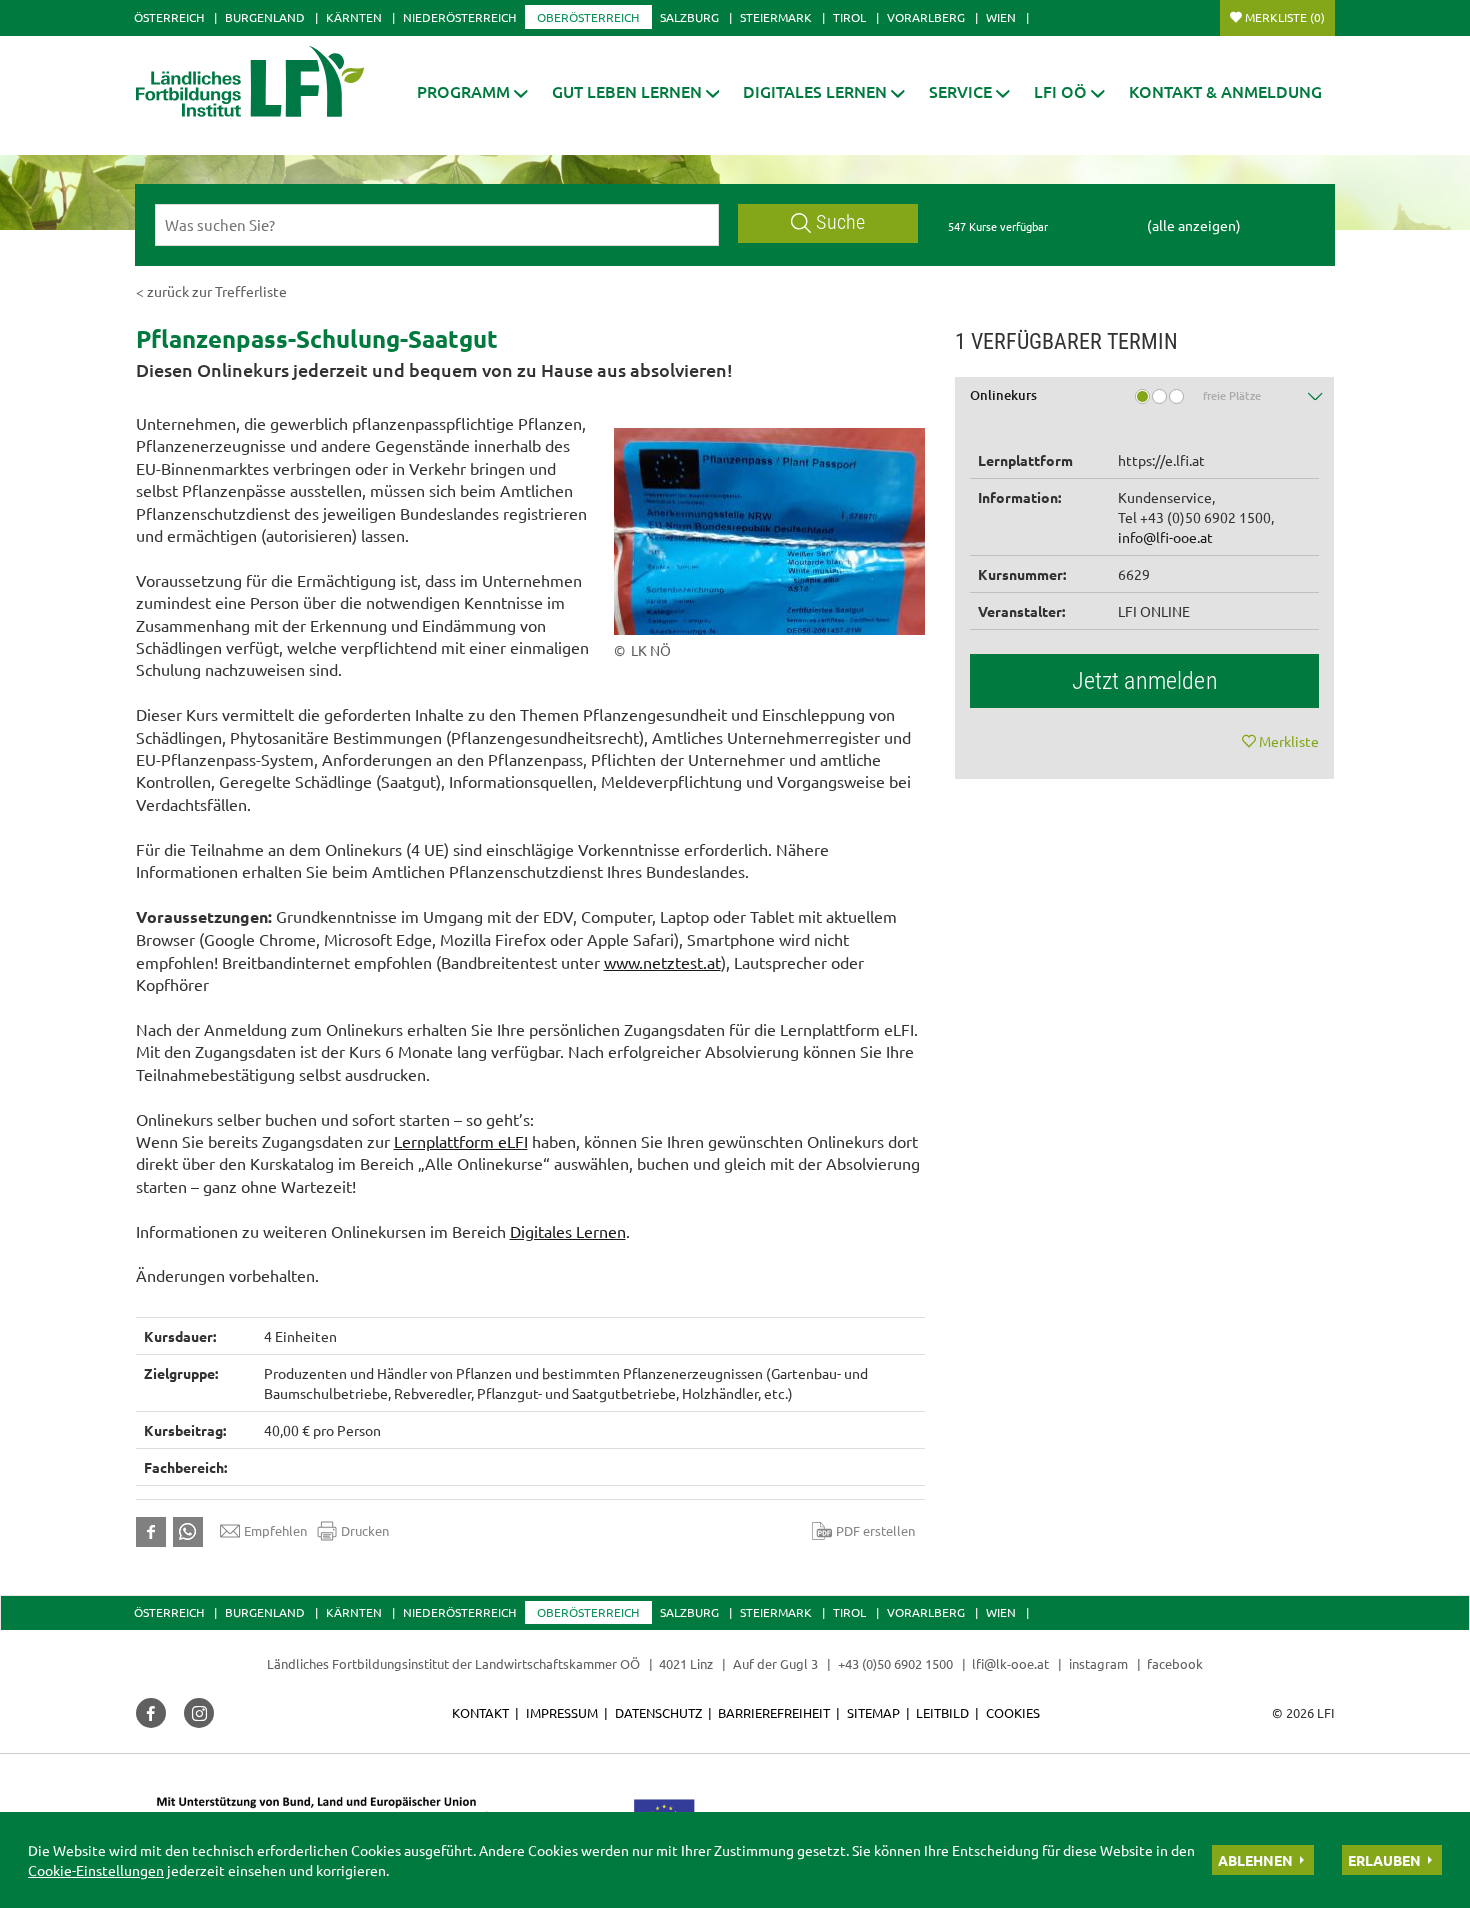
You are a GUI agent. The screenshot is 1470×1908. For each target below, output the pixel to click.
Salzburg (689, 17)
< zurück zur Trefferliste (211, 291)
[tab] (1145, 402)
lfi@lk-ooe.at (1010, 1663)
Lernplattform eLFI (461, 1141)
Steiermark (776, 17)
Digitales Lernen (568, 1231)
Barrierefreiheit (774, 1712)
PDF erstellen (875, 1530)
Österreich (169, 17)
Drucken (365, 1530)
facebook (1175, 1663)
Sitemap (873, 1712)
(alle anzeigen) (1194, 225)
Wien (1001, 17)
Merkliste (1285, 17)
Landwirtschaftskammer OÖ (557, 1663)
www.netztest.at (662, 962)
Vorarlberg (926, 17)
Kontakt (480, 1712)
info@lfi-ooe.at (1165, 537)
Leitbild (942, 1712)
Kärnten (354, 17)
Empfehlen (275, 1530)
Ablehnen (1255, 1860)
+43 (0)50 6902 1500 (895, 1663)
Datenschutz (658, 1712)
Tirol (849, 17)
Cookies (1013, 1712)
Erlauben (1384, 1860)
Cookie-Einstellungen (96, 1870)
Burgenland (265, 17)
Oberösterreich (588, 17)
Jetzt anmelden (1145, 681)
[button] (472, 91)
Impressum (562, 1712)
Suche (840, 222)
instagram (1098, 1663)
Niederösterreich (459, 17)
